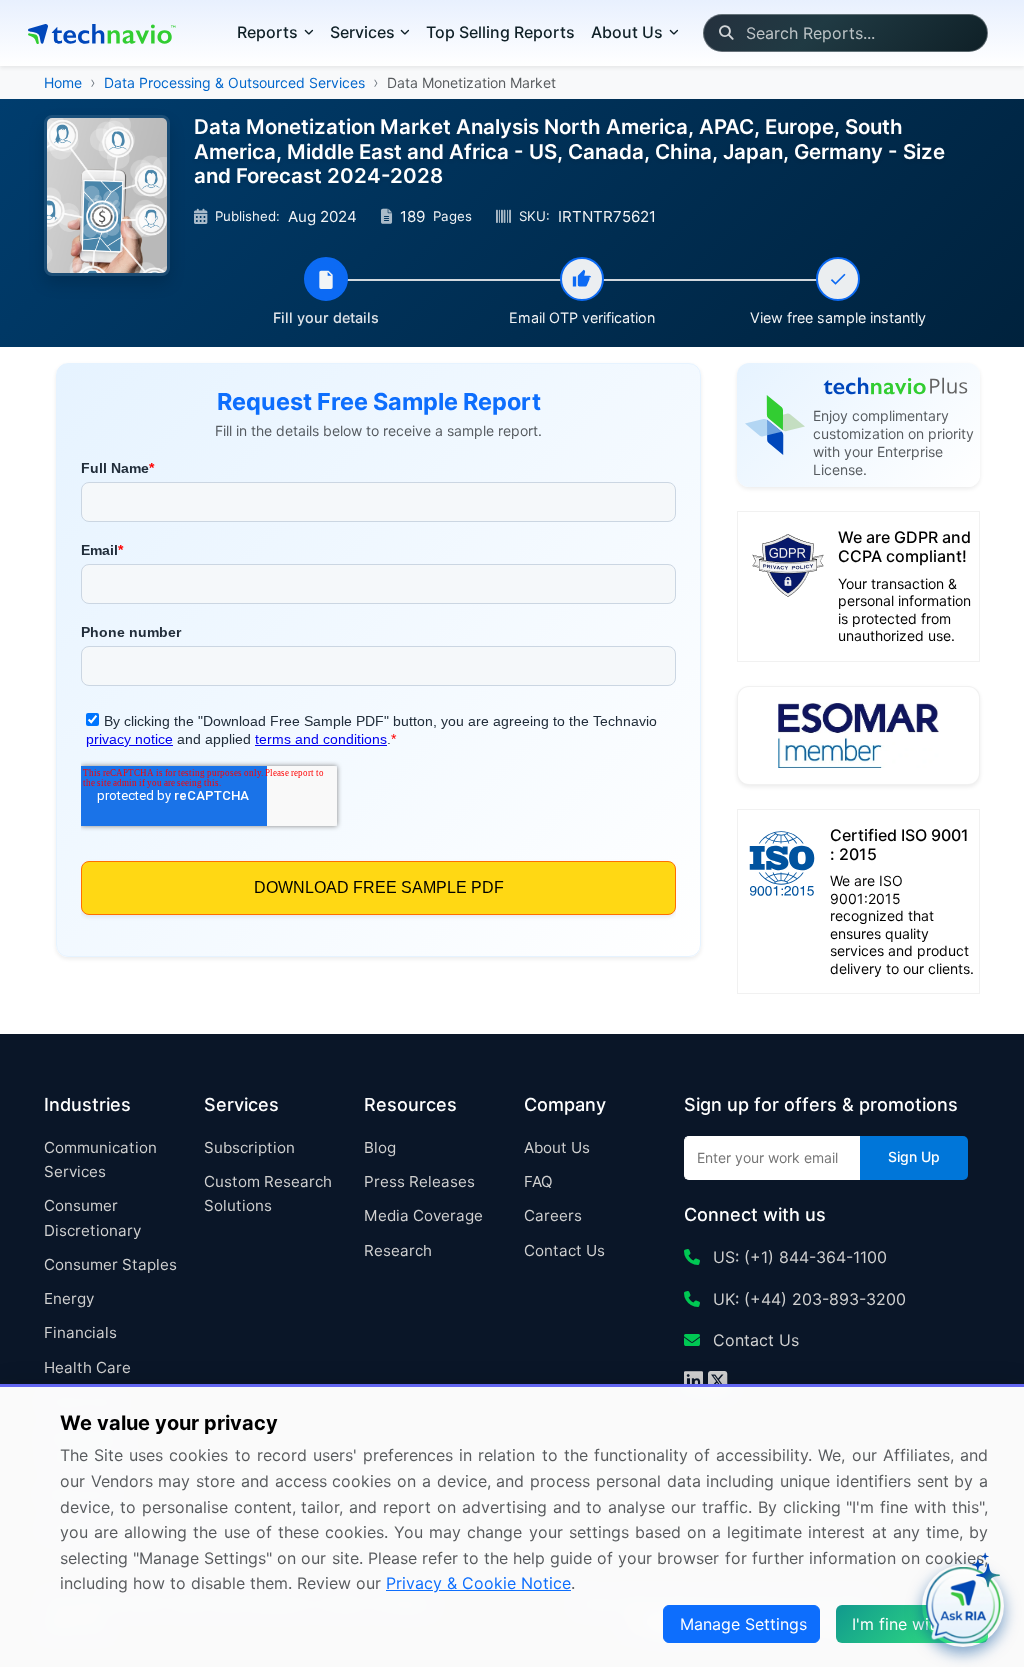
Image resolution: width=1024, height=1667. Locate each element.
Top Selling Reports (500, 32)
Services (362, 32)
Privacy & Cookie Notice (478, 1583)
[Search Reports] (725, 33)
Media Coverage (423, 1215)
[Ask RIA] (963, 1606)
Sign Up (914, 1156)
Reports (267, 32)
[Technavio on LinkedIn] (693, 1383)
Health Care (87, 1367)
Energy (69, 1298)
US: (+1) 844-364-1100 (797, 1257)
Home (63, 82)
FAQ (538, 1181)
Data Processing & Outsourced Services (234, 82)
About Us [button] (627, 32)
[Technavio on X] (717, 1383)
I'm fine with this (914, 1624)
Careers (553, 1215)
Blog (380, 1147)
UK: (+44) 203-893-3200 (807, 1299)
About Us (557, 1147)
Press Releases (419, 1181)
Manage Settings (743, 1624)
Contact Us (564, 1250)
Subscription (249, 1147)
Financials (80, 1332)
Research (398, 1250)
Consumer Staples (110, 1264)
